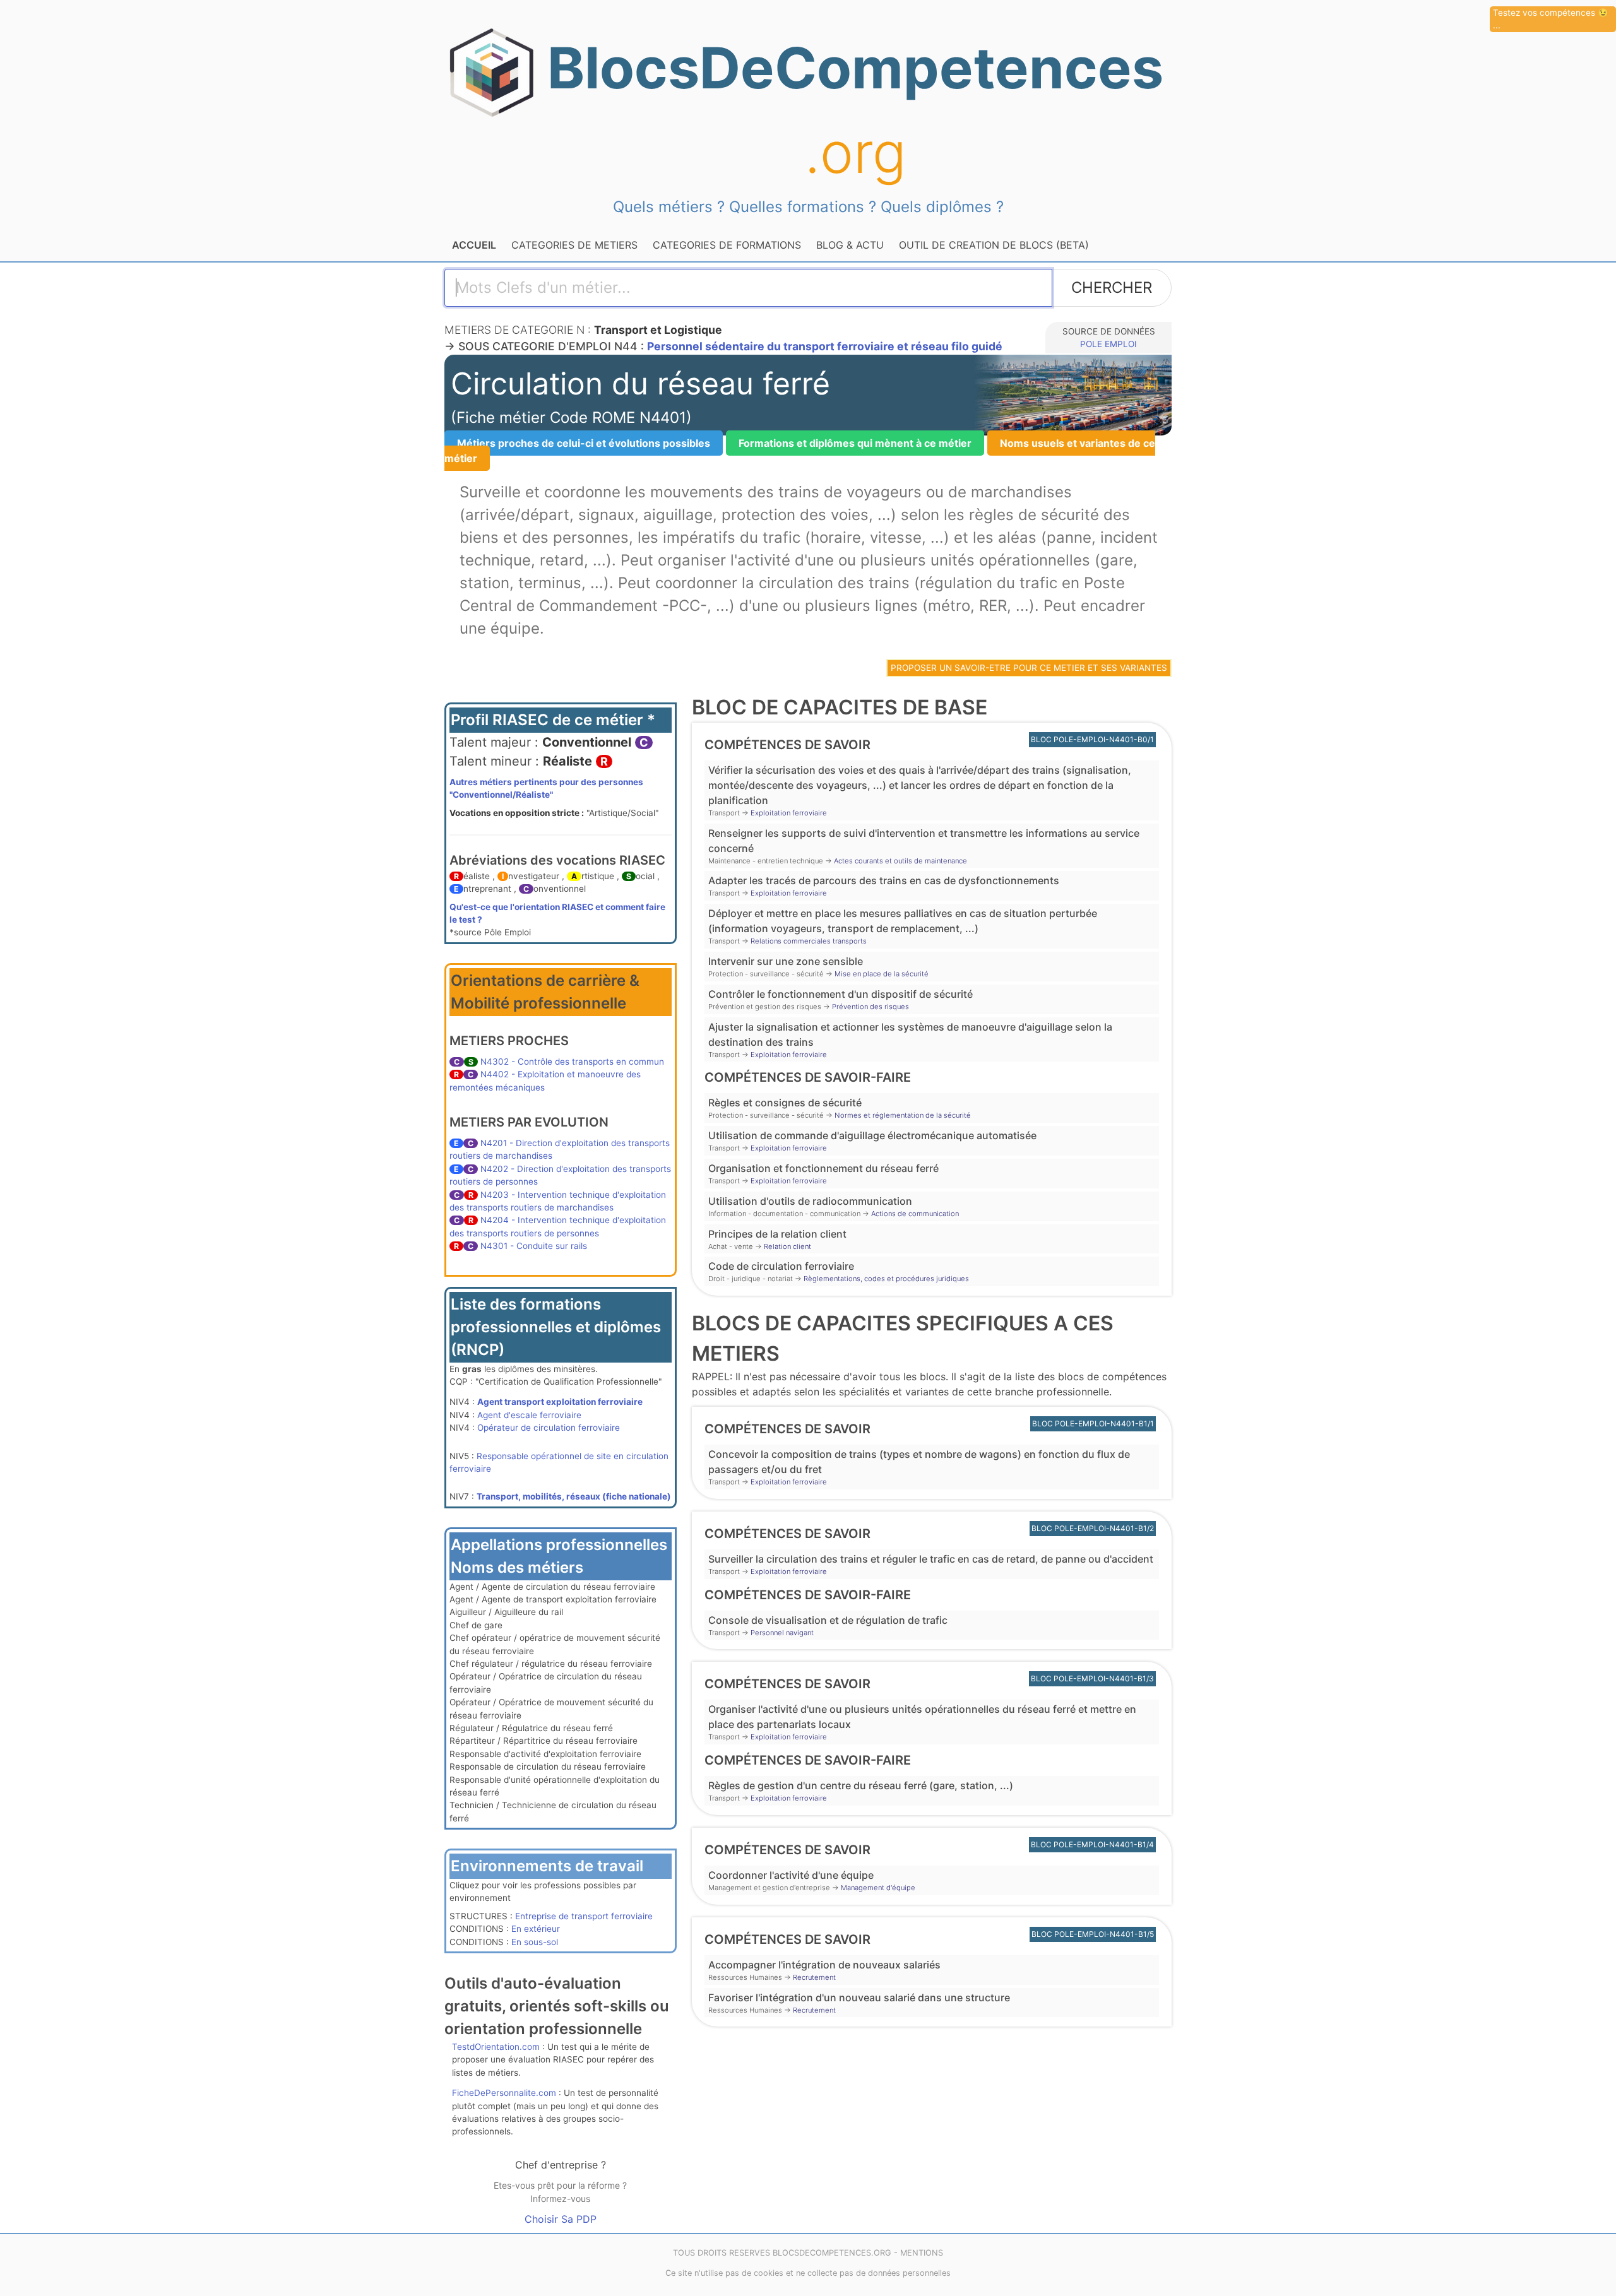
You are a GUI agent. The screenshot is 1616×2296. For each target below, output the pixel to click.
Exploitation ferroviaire (789, 813)
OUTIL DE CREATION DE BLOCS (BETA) (994, 245)
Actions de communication (915, 1214)
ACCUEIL (474, 245)
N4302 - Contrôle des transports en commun (572, 1062)
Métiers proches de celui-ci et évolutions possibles (584, 443)
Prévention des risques (870, 1007)
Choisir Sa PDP (561, 2219)
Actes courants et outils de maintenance (900, 861)
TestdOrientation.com (496, 2047)
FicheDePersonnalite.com (504, 2093)
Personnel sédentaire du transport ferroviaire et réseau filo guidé (825, 346)
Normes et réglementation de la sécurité (903, 1115)
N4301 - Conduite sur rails (534, 1246)
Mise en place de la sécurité (882, 974)
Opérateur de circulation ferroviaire (549, 1428)
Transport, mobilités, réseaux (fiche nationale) (574, 1496)
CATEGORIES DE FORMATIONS (727, 245)
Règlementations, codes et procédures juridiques (886, 1279)
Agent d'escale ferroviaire (529, 1415)
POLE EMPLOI (1108, 344)
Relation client (787, 1246)
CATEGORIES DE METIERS (574, 245)
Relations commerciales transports (809, 941)
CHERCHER (1112, 287)
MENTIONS (922, 2253)
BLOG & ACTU (850, 245)
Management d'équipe (878, 1888)
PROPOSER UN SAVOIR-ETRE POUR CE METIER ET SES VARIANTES (1029, 668)
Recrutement (814, 1977)
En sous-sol (535, 1942)
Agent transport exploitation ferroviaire (560, 1402)
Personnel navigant (782, 1633)
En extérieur (536, 1929)
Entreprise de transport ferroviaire (584, 1916)
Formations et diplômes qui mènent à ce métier (855, 443)
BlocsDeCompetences (855, 110)
